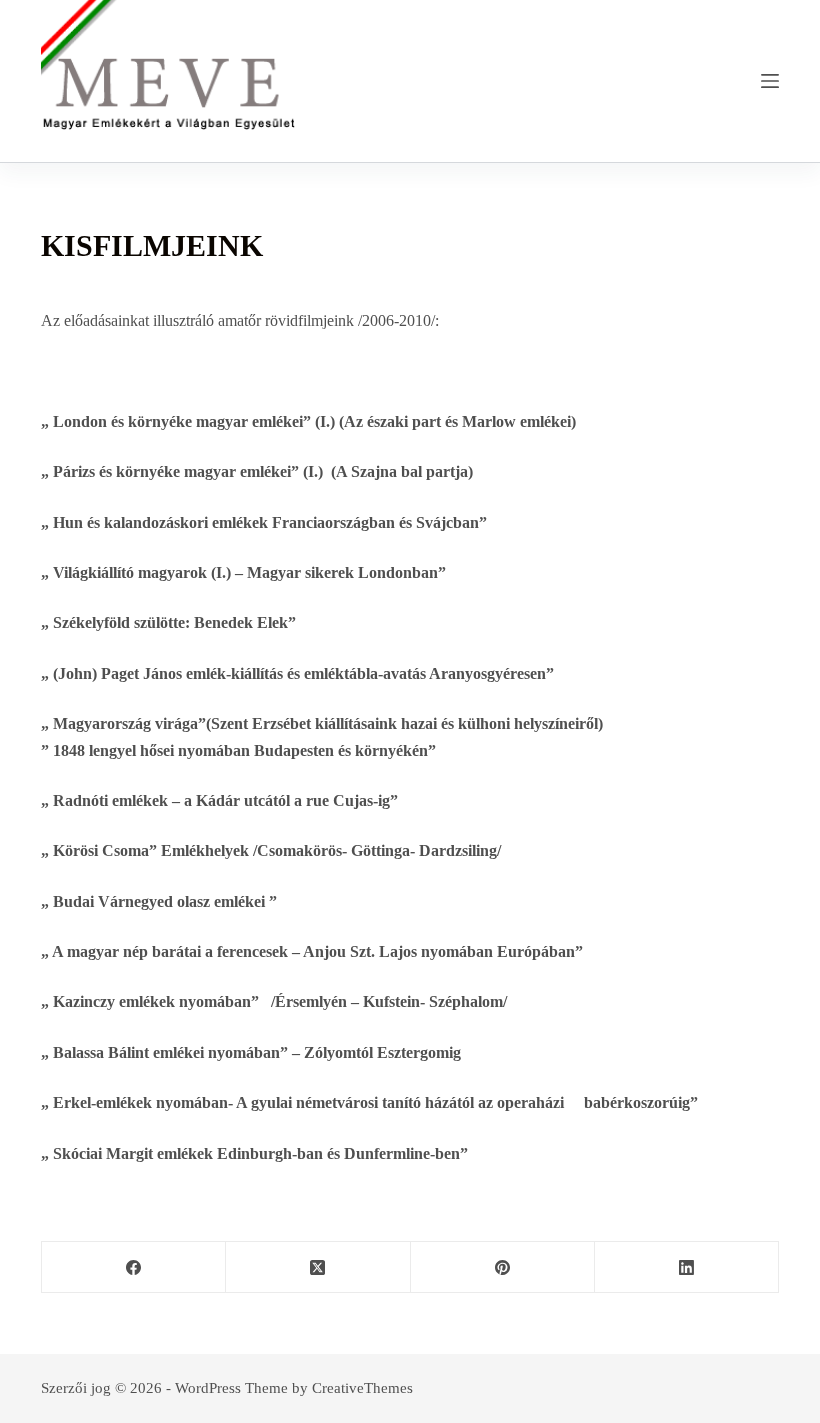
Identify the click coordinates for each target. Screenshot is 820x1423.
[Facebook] (134, 1267)
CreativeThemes (362, 1388)
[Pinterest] (503, 1267)
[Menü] (770, 81)
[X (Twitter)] (318, 1267)
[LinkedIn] (687, 1267)
